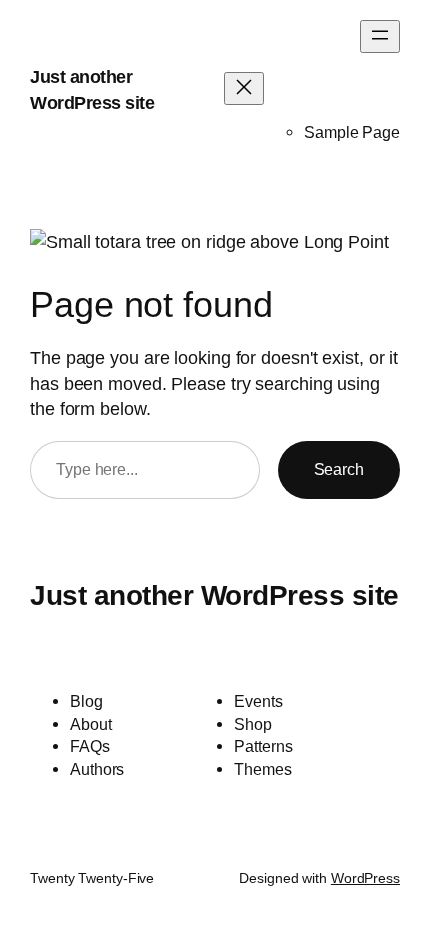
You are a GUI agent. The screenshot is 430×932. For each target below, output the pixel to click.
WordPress (365, 878)
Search (339, 469)
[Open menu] (380, 36)
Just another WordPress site (214, 595)
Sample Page (352, 132)
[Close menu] (244, 88)
